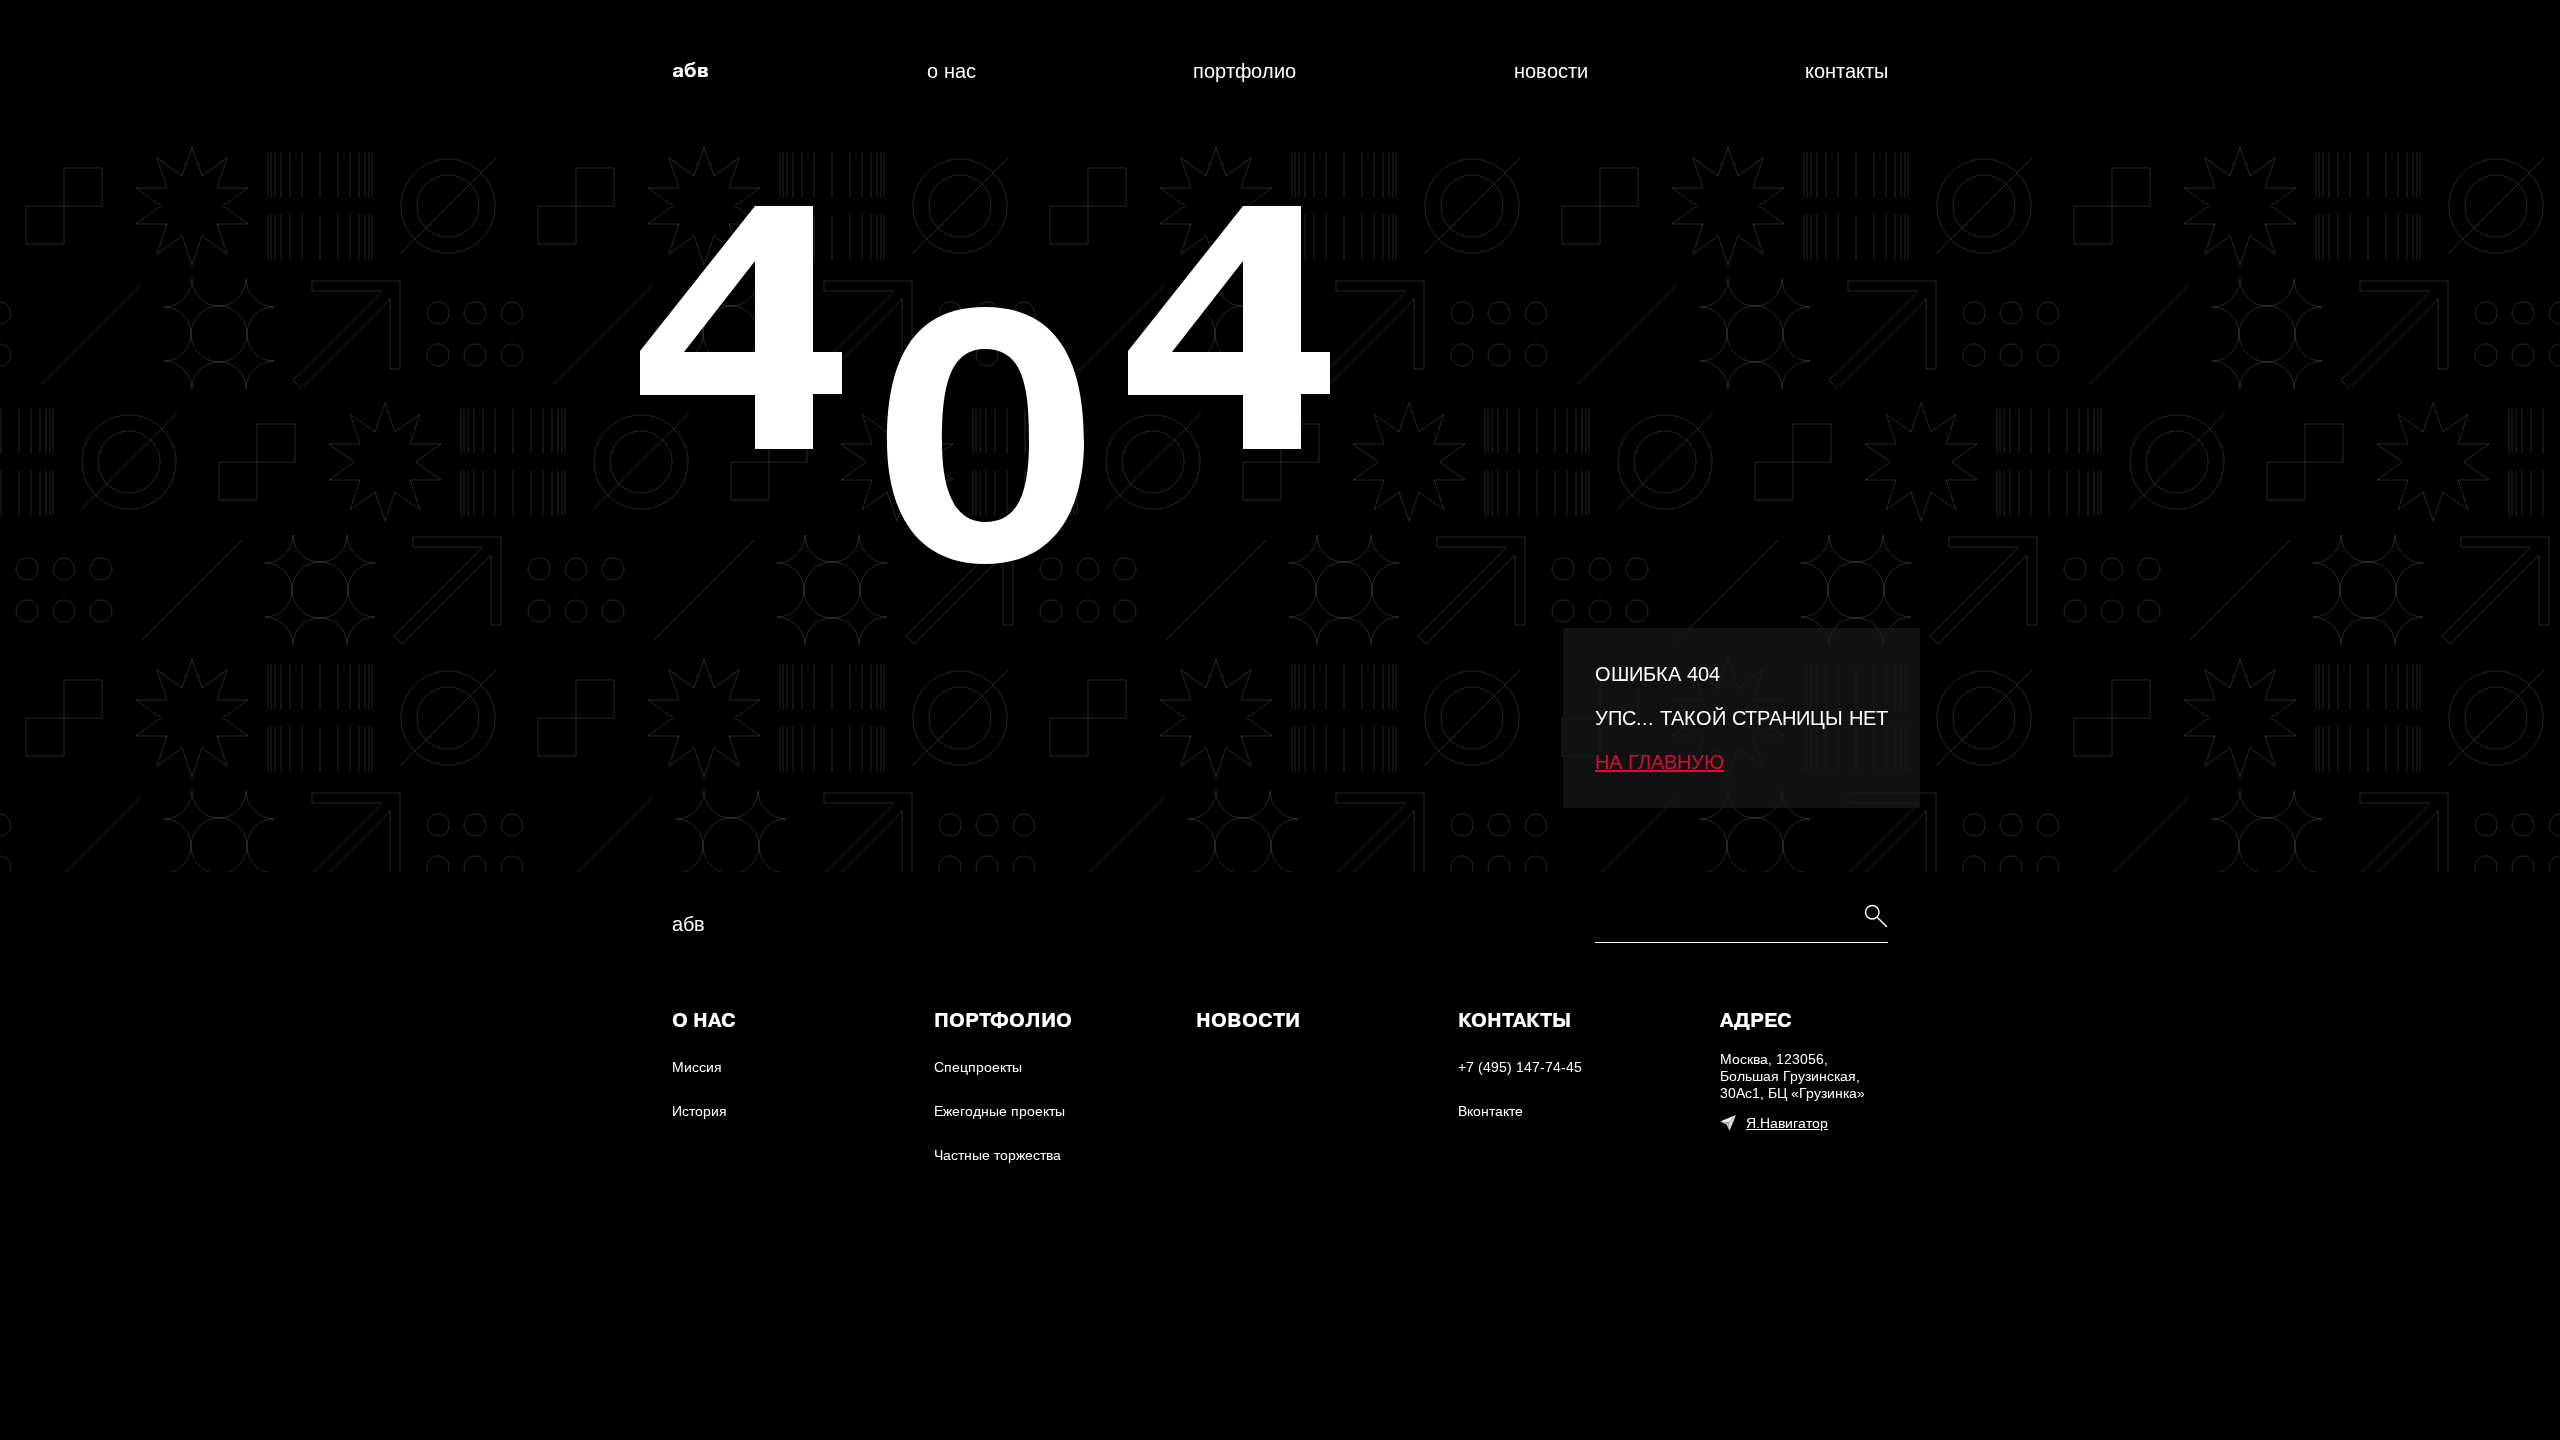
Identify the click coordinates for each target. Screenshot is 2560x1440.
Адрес (1756, 1021)
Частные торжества (997, 1155)
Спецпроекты (978, 1067)
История (699, 1111)
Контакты (1846, 71)
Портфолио (1244, 71)
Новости (1551, 71)
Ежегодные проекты (999, 1111)
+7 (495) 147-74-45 (1520, 1067)
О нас (951, 71)
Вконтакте (1490, 1111)
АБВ (690, 71)
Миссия (697, 1067)
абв (688, 924)
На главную (1659, 762)
